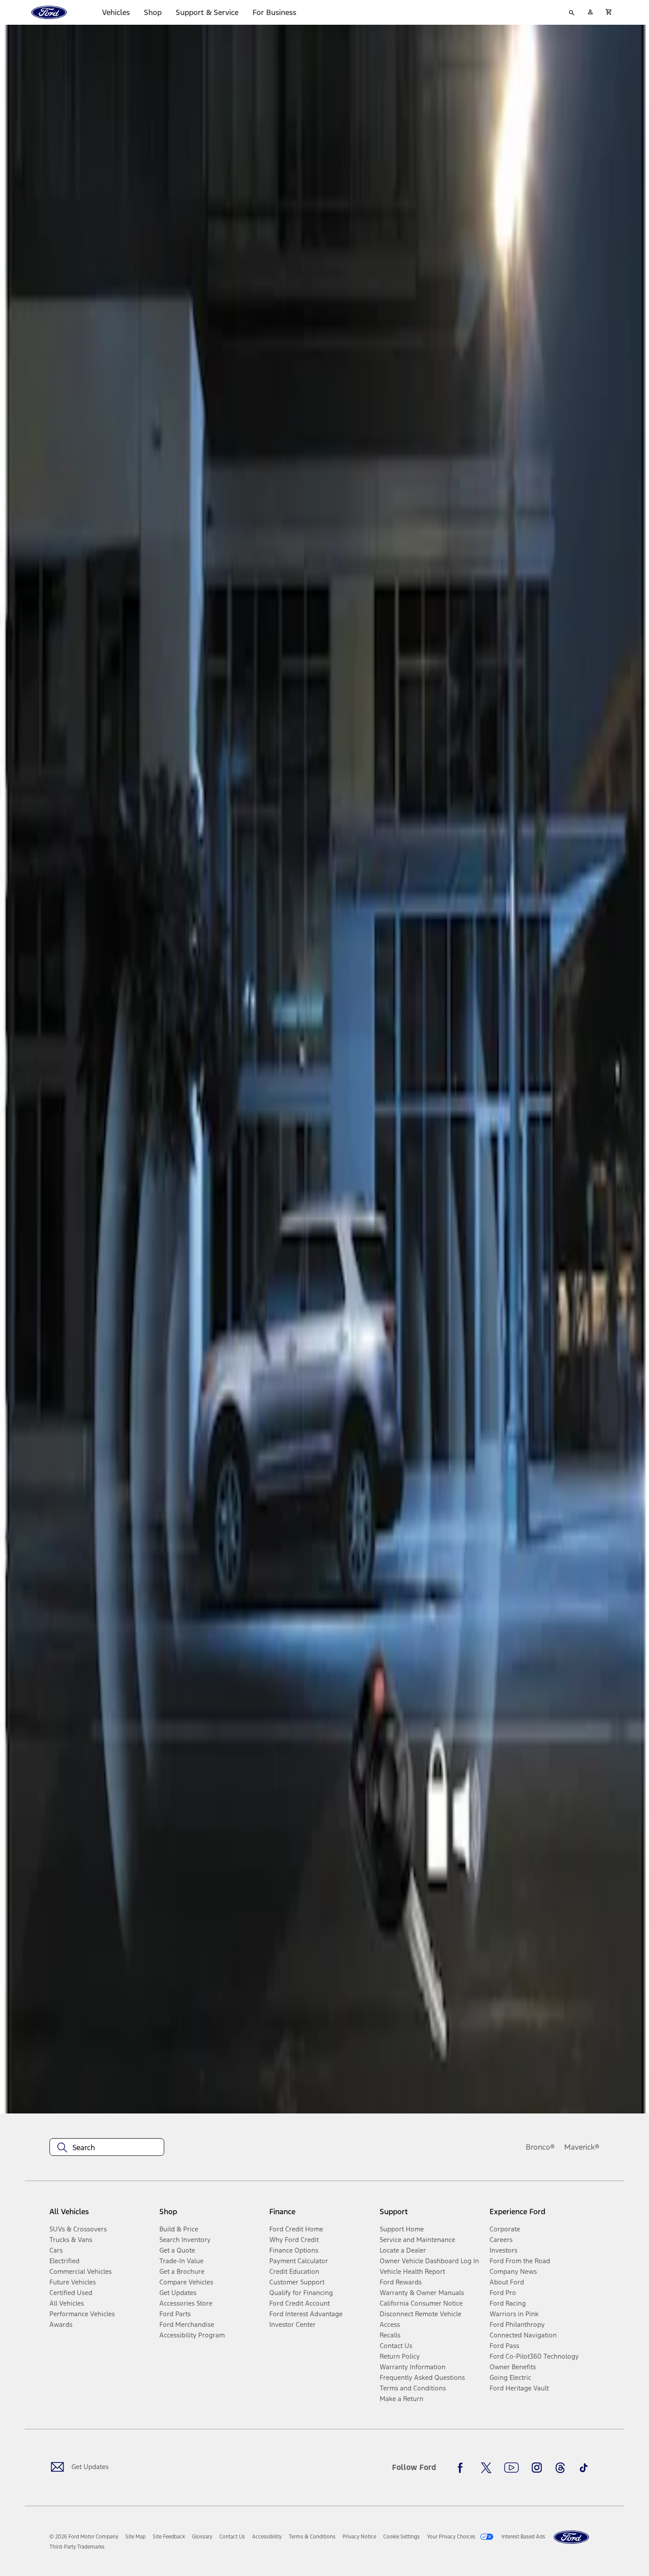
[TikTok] (584, 2468)
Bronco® (540, 2147)
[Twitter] (486, 2468)
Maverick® (582, 2147)
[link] (136, 2537)
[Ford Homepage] (571, 2537)
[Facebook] (463, 2468)
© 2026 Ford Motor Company (84, 2537)
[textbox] (107, 2147)
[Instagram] (537, 2468)
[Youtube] (511, 2468)
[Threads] (560, 2468)
